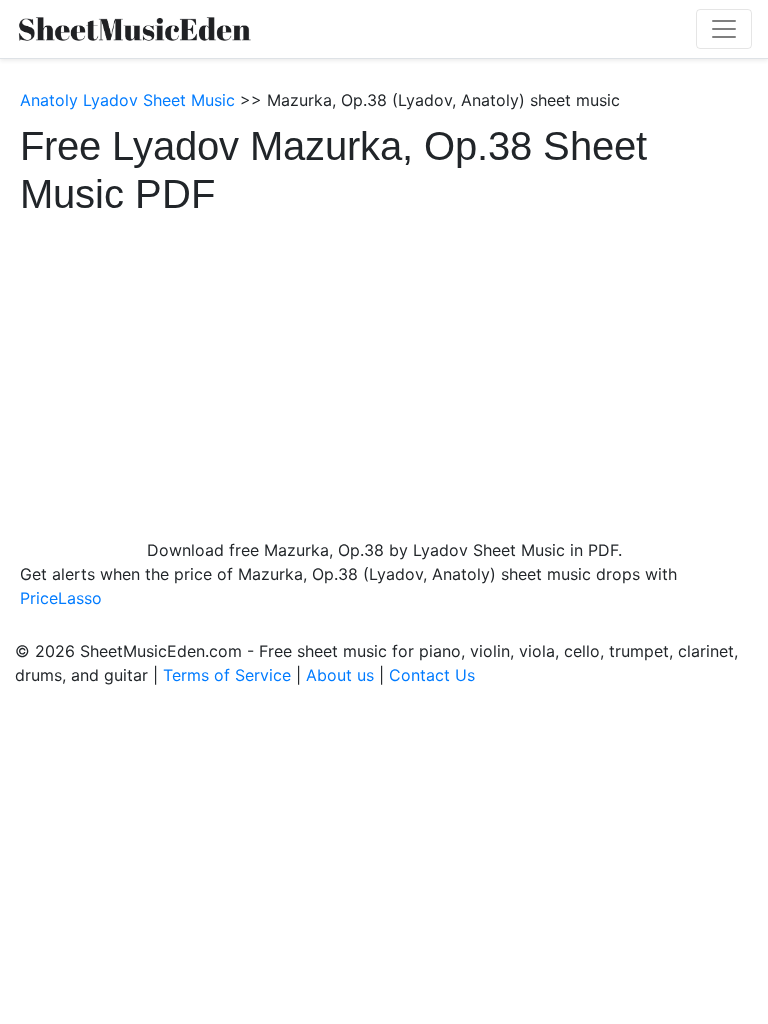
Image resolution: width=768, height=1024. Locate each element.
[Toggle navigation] (724, 29)
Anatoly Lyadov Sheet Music (127, 100)
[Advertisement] (384, 368)
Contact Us (432, 675)
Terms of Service (227, 675)
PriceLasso (61, 598)
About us (340, 675)
